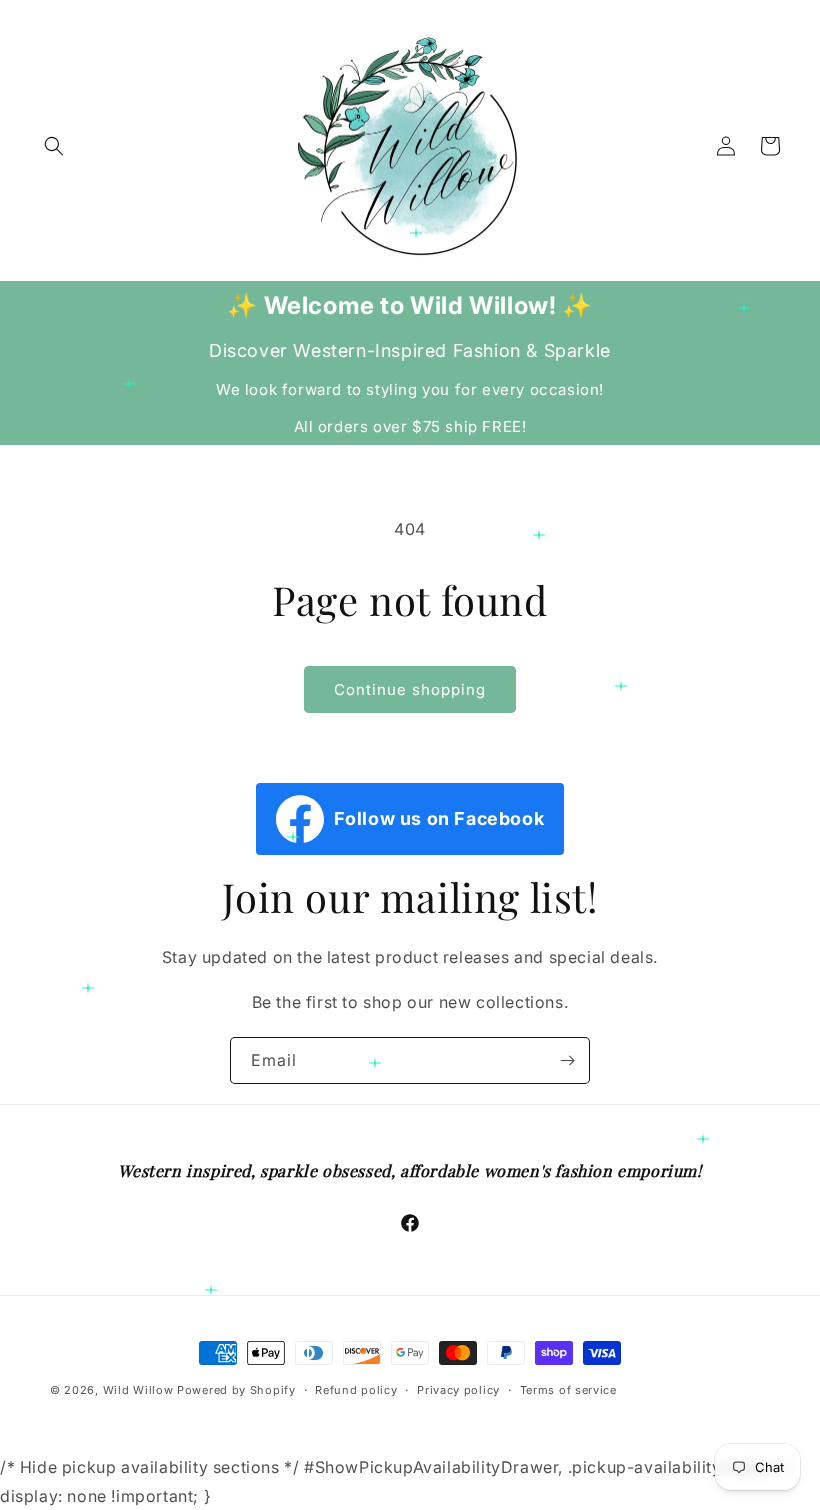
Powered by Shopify (236, 1390)
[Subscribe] (567, 1060)
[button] (54, 146)
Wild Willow (140, 1390)
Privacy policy (458, 1390)
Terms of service (568, 1390)
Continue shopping (410, 689)
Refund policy (356, 1390)
